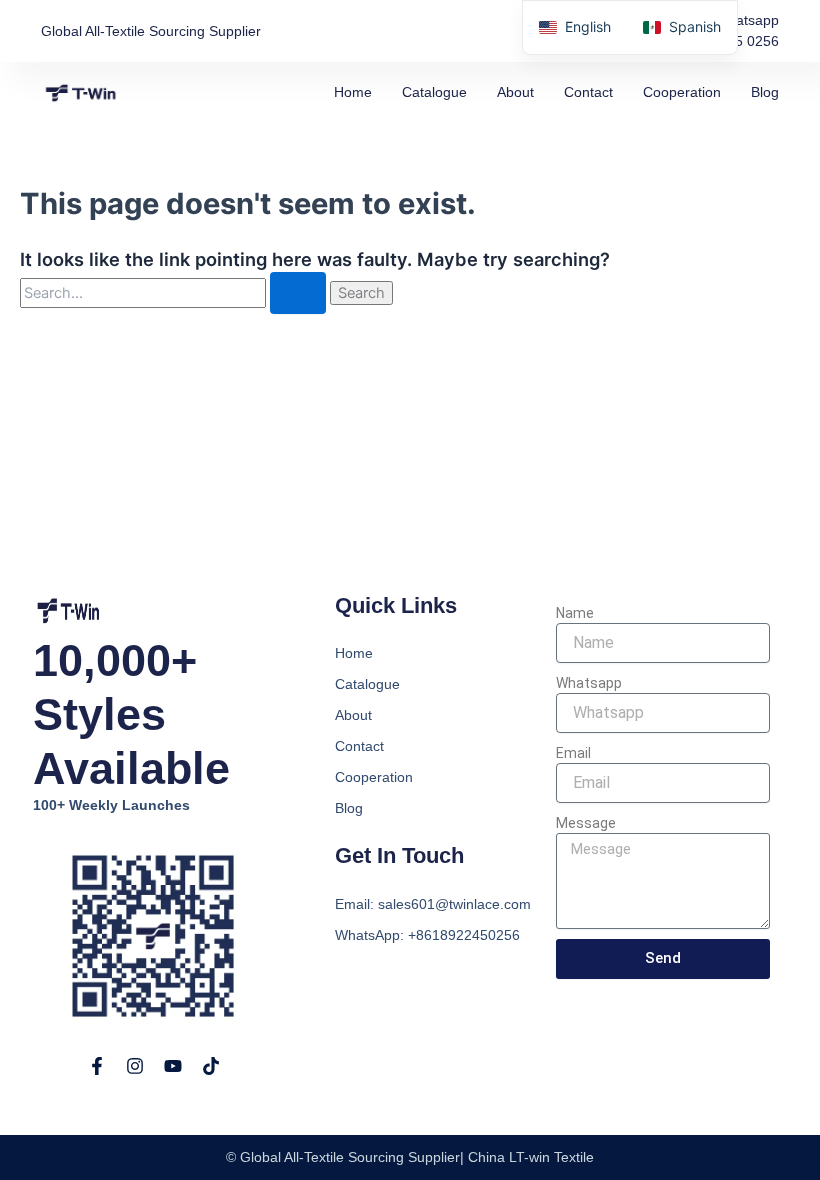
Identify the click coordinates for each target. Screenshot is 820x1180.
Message (586, 823)
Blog (765, 92)
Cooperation (682, 92)
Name (575, 613)
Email (573, 753)
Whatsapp (589, 683)
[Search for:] (175, 292)
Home (353, 92)
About (515, 92)
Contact (588, 92)
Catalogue (434, 92)
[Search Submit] (298, 293)
